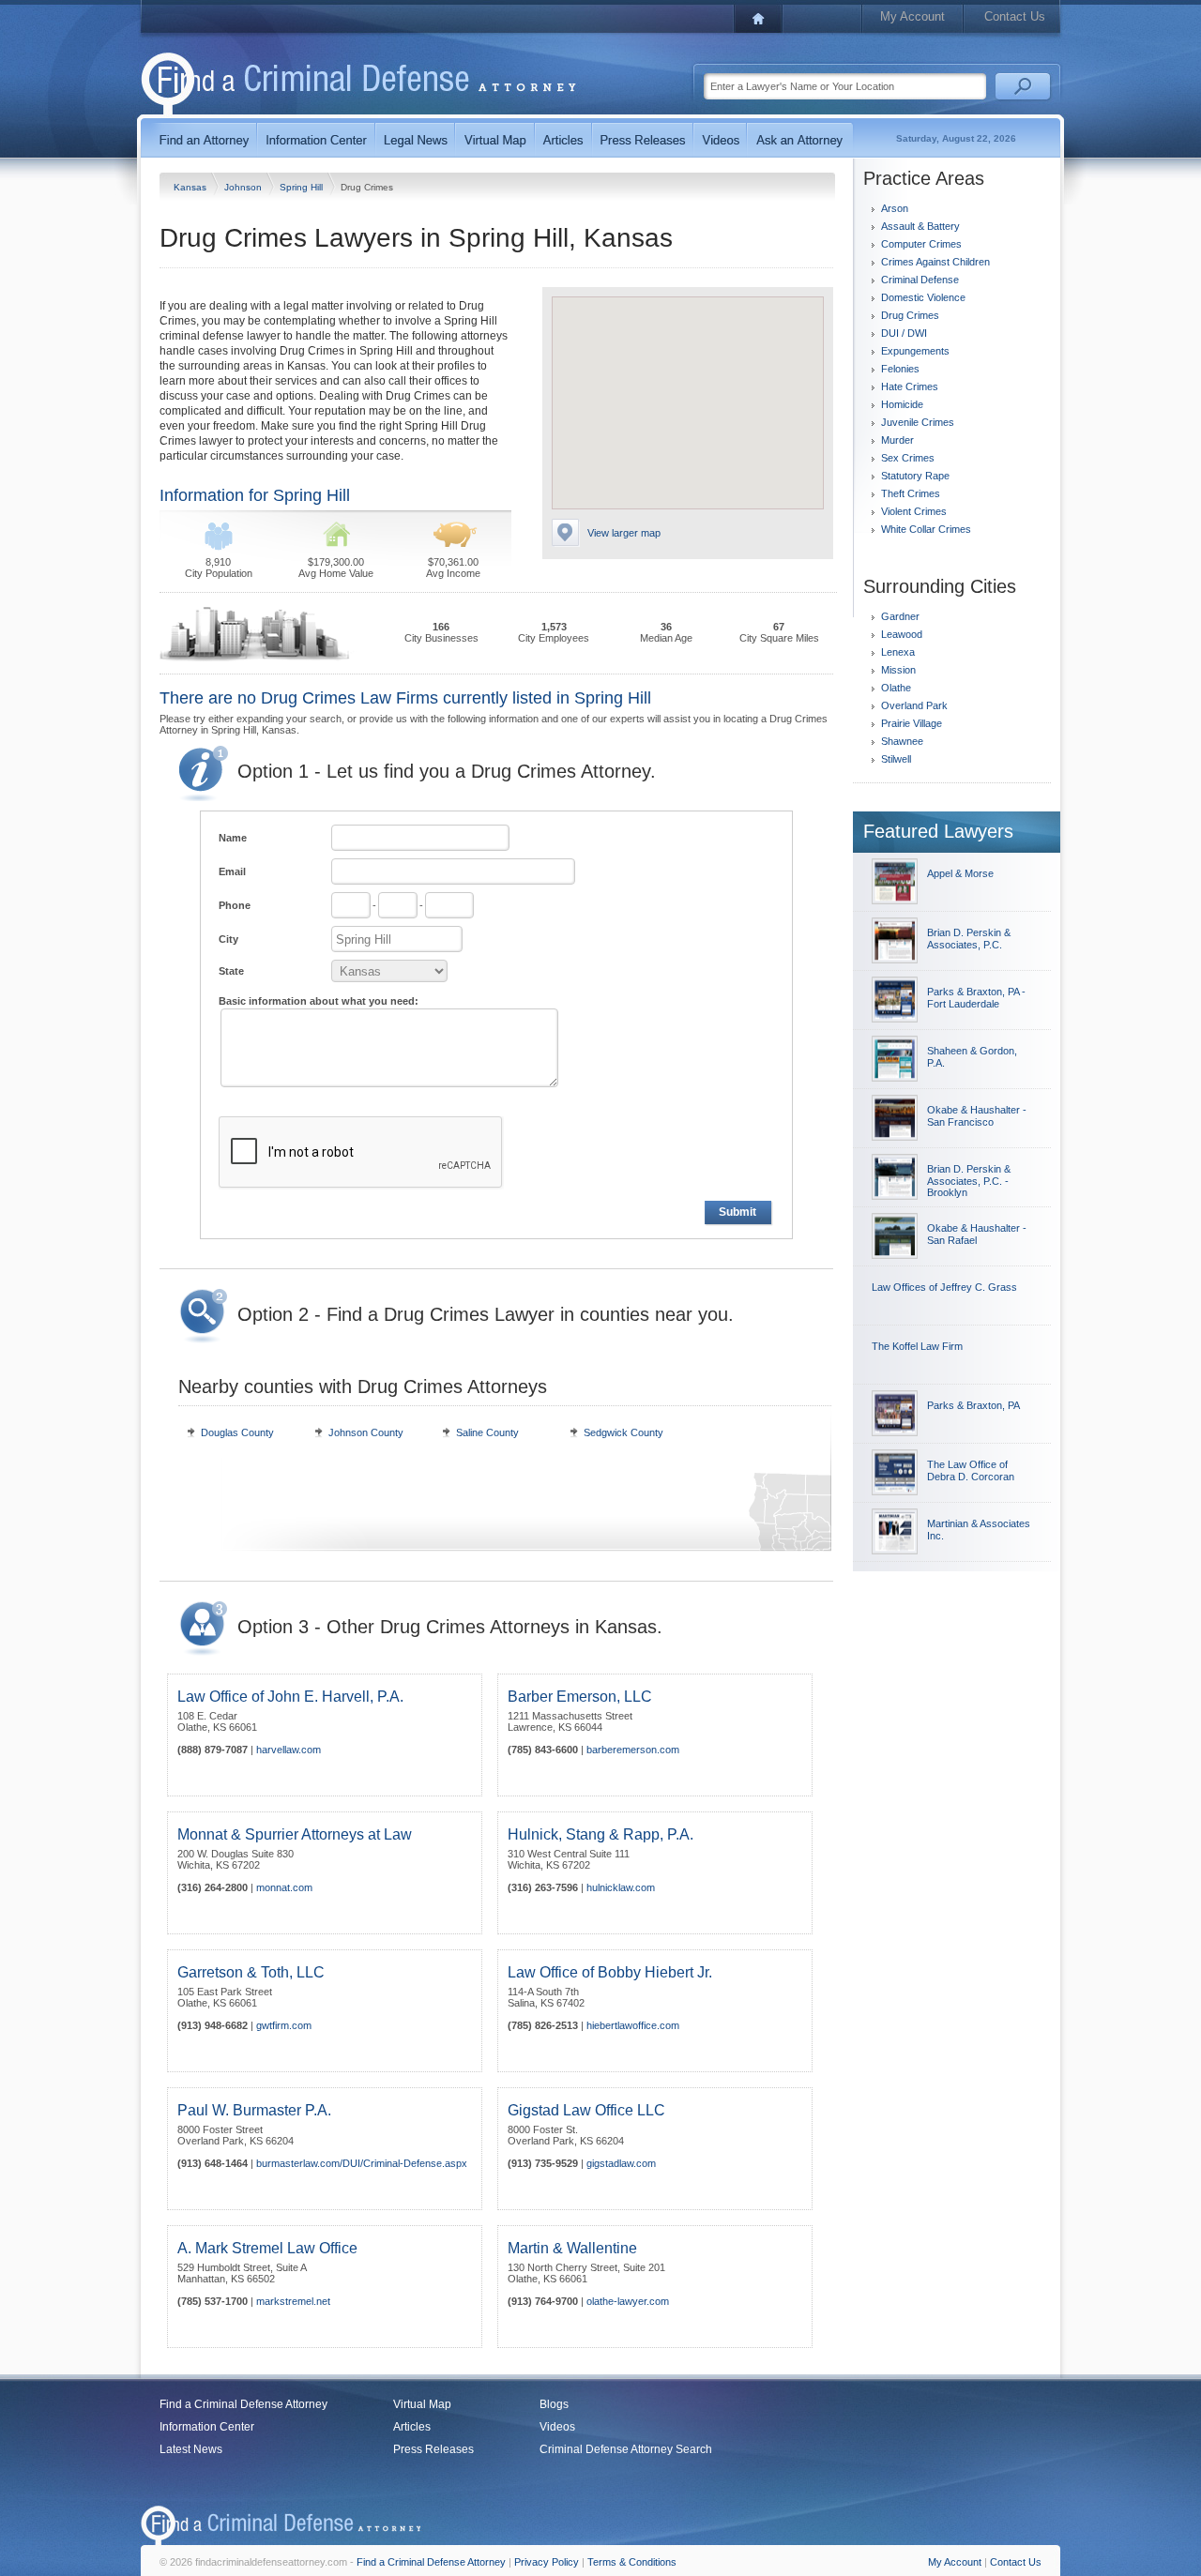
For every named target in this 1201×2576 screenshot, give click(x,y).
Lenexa (898, 652)
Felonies (900, 369)
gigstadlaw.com (621, 2163)
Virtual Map (422, 2404)
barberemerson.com (633, 1750)
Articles (412, 2427)
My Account (912, 16)
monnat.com (284, 1887)
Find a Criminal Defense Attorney (243, 2404)
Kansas (191, 187)
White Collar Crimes (926, 529)
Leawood (902, 634)
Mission (898, 670)
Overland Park (914, 705)
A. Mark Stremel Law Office (267, 2248)
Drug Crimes (910, 315)
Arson (895, 208)
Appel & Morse (960, 873)
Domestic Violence (923, 297)
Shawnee (902, 741)
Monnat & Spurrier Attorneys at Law (295, 1834)
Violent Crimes (914, 511)
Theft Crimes (911, 493)
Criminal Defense (920, 280)
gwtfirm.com (284, 2025)
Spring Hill (303, 187)
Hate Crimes (910, 386)
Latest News (191, 2449)
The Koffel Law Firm (917, 1346)
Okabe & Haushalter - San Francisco (977, 1116)
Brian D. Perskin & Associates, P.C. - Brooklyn (969, 1181)
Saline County (487, 1432)
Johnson (244, 187)
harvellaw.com (289, 1750)
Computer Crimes (921, 244)
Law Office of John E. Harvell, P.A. (290, 1697)
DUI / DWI (904, 333)
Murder (897, 440)
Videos (557, 2427)
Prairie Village (912, 723)
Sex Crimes (908, 458)
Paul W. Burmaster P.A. (254, 2110)
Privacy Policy (547, 2562)
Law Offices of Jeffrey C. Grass (944, 1287)
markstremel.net (293, 2301)
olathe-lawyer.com (628, 2301)
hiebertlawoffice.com (633, 2025)
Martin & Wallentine (572, 2248)
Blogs (554, 2404)
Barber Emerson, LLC (580, 1697)
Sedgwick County (623, 1432)
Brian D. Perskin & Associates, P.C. (969, 939)
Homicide (902, 404)
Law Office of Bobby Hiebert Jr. (610, 1972)
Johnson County (366, 1432)
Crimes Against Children (935, 262)
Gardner (900, 616)
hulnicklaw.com (621, 1887)
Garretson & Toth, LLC (251, 1972)
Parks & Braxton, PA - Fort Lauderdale (976, 998)
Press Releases (433, 2449)
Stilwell (896, 759)
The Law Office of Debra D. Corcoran (971, 1470)
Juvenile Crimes (918, 422)
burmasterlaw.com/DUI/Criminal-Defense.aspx (362, 2163)
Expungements (915, 351)
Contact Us (1015, 16)
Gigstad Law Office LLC (586, 2110)
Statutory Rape (915, 476)
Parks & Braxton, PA (973, 1405)
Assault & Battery (920, 226)
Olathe (896, 688)
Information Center (207, 2427)
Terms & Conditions (632, 2562)
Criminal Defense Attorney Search (626, 2449)
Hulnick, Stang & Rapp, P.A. (600, 1834)
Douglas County (237, 1432)
